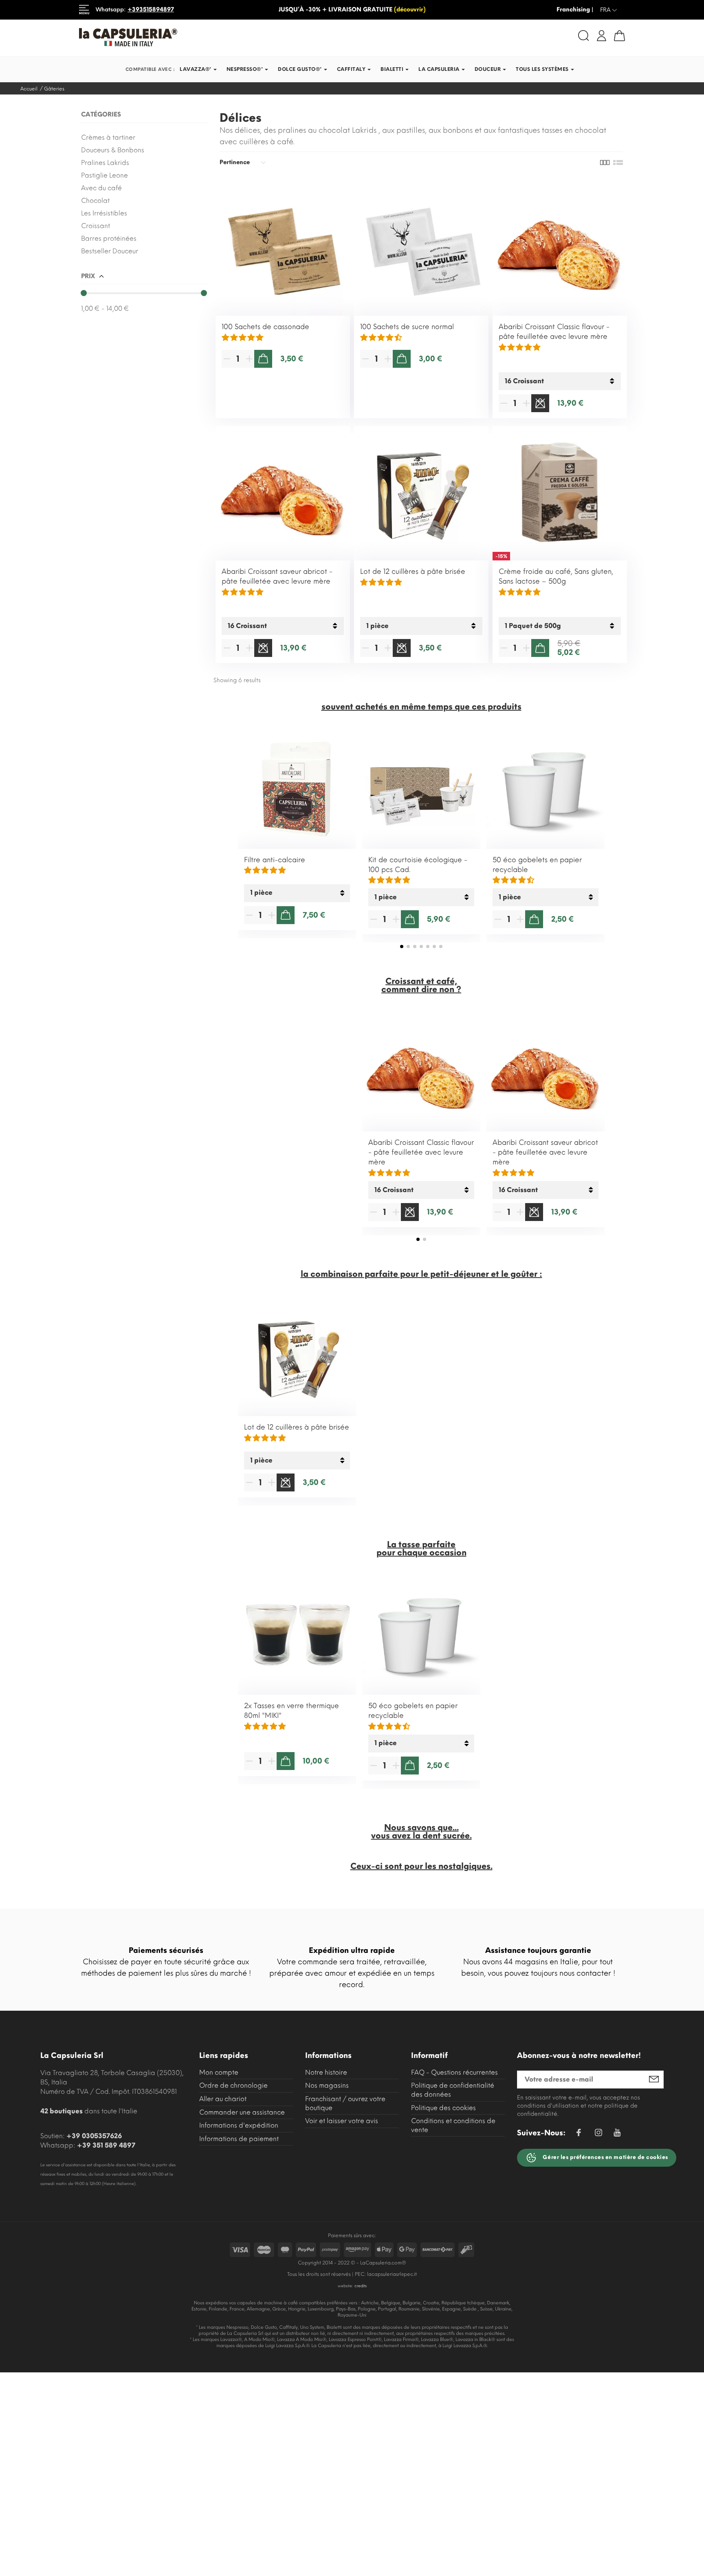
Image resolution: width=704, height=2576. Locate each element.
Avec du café (101, 188)
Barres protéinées (109, 238)
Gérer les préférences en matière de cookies (605, 2157)
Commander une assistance (242, 2112)
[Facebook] (579, 2134)
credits (361, 2286)
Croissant (96, 226)
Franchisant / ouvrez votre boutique (345, 2103)
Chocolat (95, 201)
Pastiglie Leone (104, 175)
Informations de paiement (239, 2139)
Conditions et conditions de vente (453, 2125)
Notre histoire (326, 2072)
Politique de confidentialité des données (453, 2090)
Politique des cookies (443, 2108)
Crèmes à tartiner (108, 137)
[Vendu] (540, 403)
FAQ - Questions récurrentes (454, 2072)
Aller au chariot (223, 2099)
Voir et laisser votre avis (342, 2121)
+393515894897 (151, 10)
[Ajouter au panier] (263, 359)
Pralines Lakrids (105, 163)
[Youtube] (617, 2135)
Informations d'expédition (239, 2125)
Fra (609, 10)
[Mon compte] (602, 35)
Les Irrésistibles (104, 213)
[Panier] (619, 36)
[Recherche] (584, 36)
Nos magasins (327, 2085)
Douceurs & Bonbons (113, 150)
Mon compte (219, 2072)
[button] (402, 947)
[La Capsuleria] (212, 37)
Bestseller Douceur (110, 251)
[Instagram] (598, 2134)
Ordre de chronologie (233, 2085)
